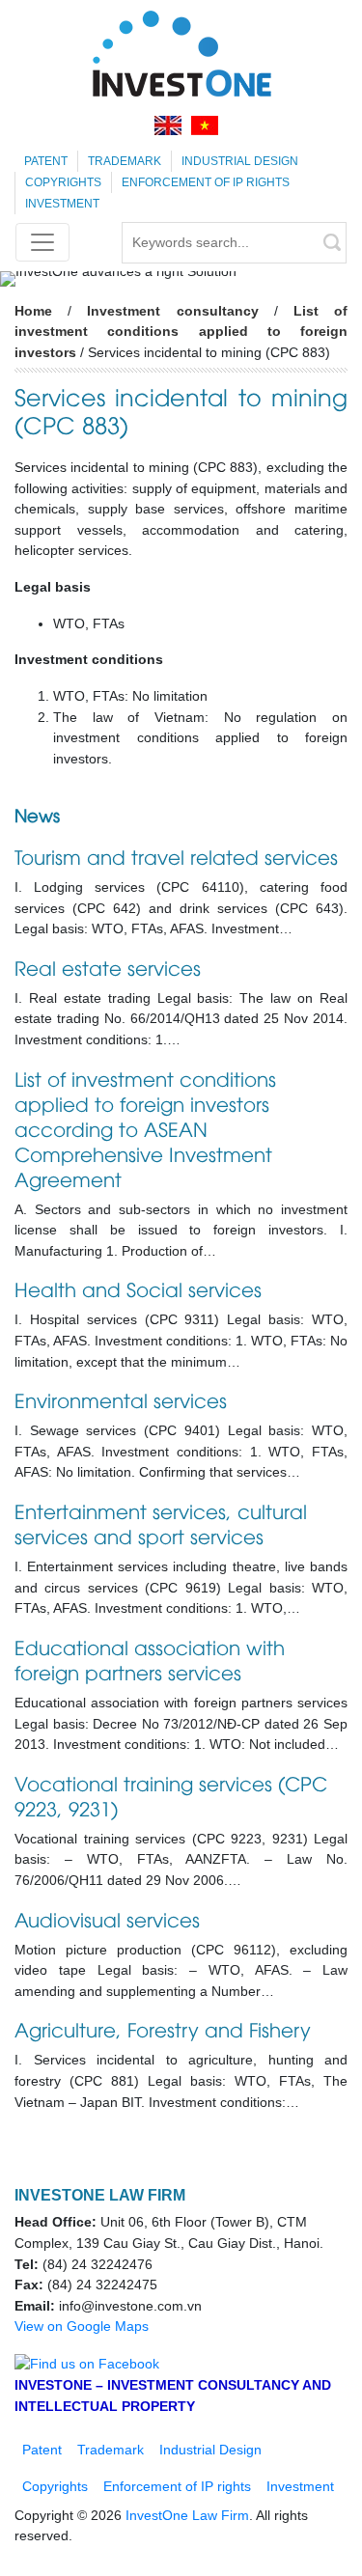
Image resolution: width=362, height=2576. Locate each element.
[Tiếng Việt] (205, 125)
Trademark (125, 161)
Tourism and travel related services (176, 856)
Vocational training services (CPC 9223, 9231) (171, 1795)
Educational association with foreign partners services (150, 1659)
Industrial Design (240, 161)
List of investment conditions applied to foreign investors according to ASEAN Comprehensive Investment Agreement (145, 1128)
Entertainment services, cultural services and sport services (161, 1523)
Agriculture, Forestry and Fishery (163, 2028)
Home (33, 311)
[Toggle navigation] (42, 242)
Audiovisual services (107, 1918)
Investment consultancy (172, 311)
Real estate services (108, 967)
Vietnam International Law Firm (181, 53)
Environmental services (121, 1399)
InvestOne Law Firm (187, 2515)
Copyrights (63, 182)
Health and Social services (138, 1288)
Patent (46, 161)
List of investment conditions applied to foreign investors (181, 332)
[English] (168, 125)
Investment (62, 204)
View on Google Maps (82, 2326)
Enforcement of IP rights (206, 182)
